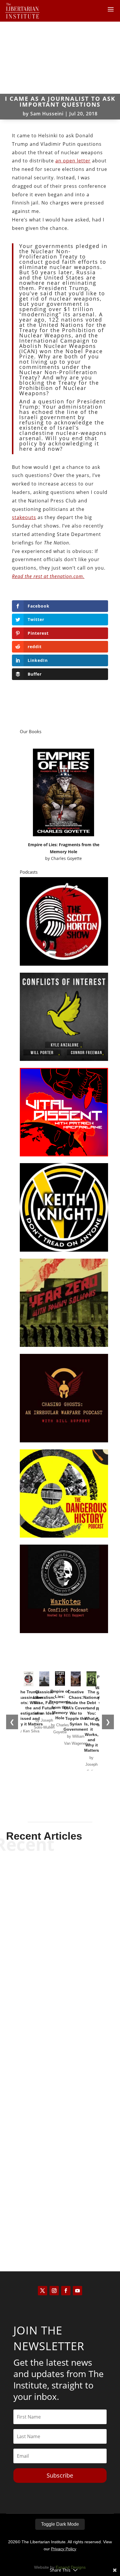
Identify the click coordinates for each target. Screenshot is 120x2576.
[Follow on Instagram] (54, 2291)
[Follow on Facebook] (66, 2291)
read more (60, 1971)
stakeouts (24, 517)
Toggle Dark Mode (60, 2524)
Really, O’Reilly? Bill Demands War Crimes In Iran (60, 2208)
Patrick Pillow (50, 2095)
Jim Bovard (50, 1961)
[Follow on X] (43, 2291)
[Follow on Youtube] (77, 2291)
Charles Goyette (66, 858)
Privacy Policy (64, 2549)
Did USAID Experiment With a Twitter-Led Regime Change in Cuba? (60, 2079)
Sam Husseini (47, 114)
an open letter (73, 161)
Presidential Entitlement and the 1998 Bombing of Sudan (60, 1949)
